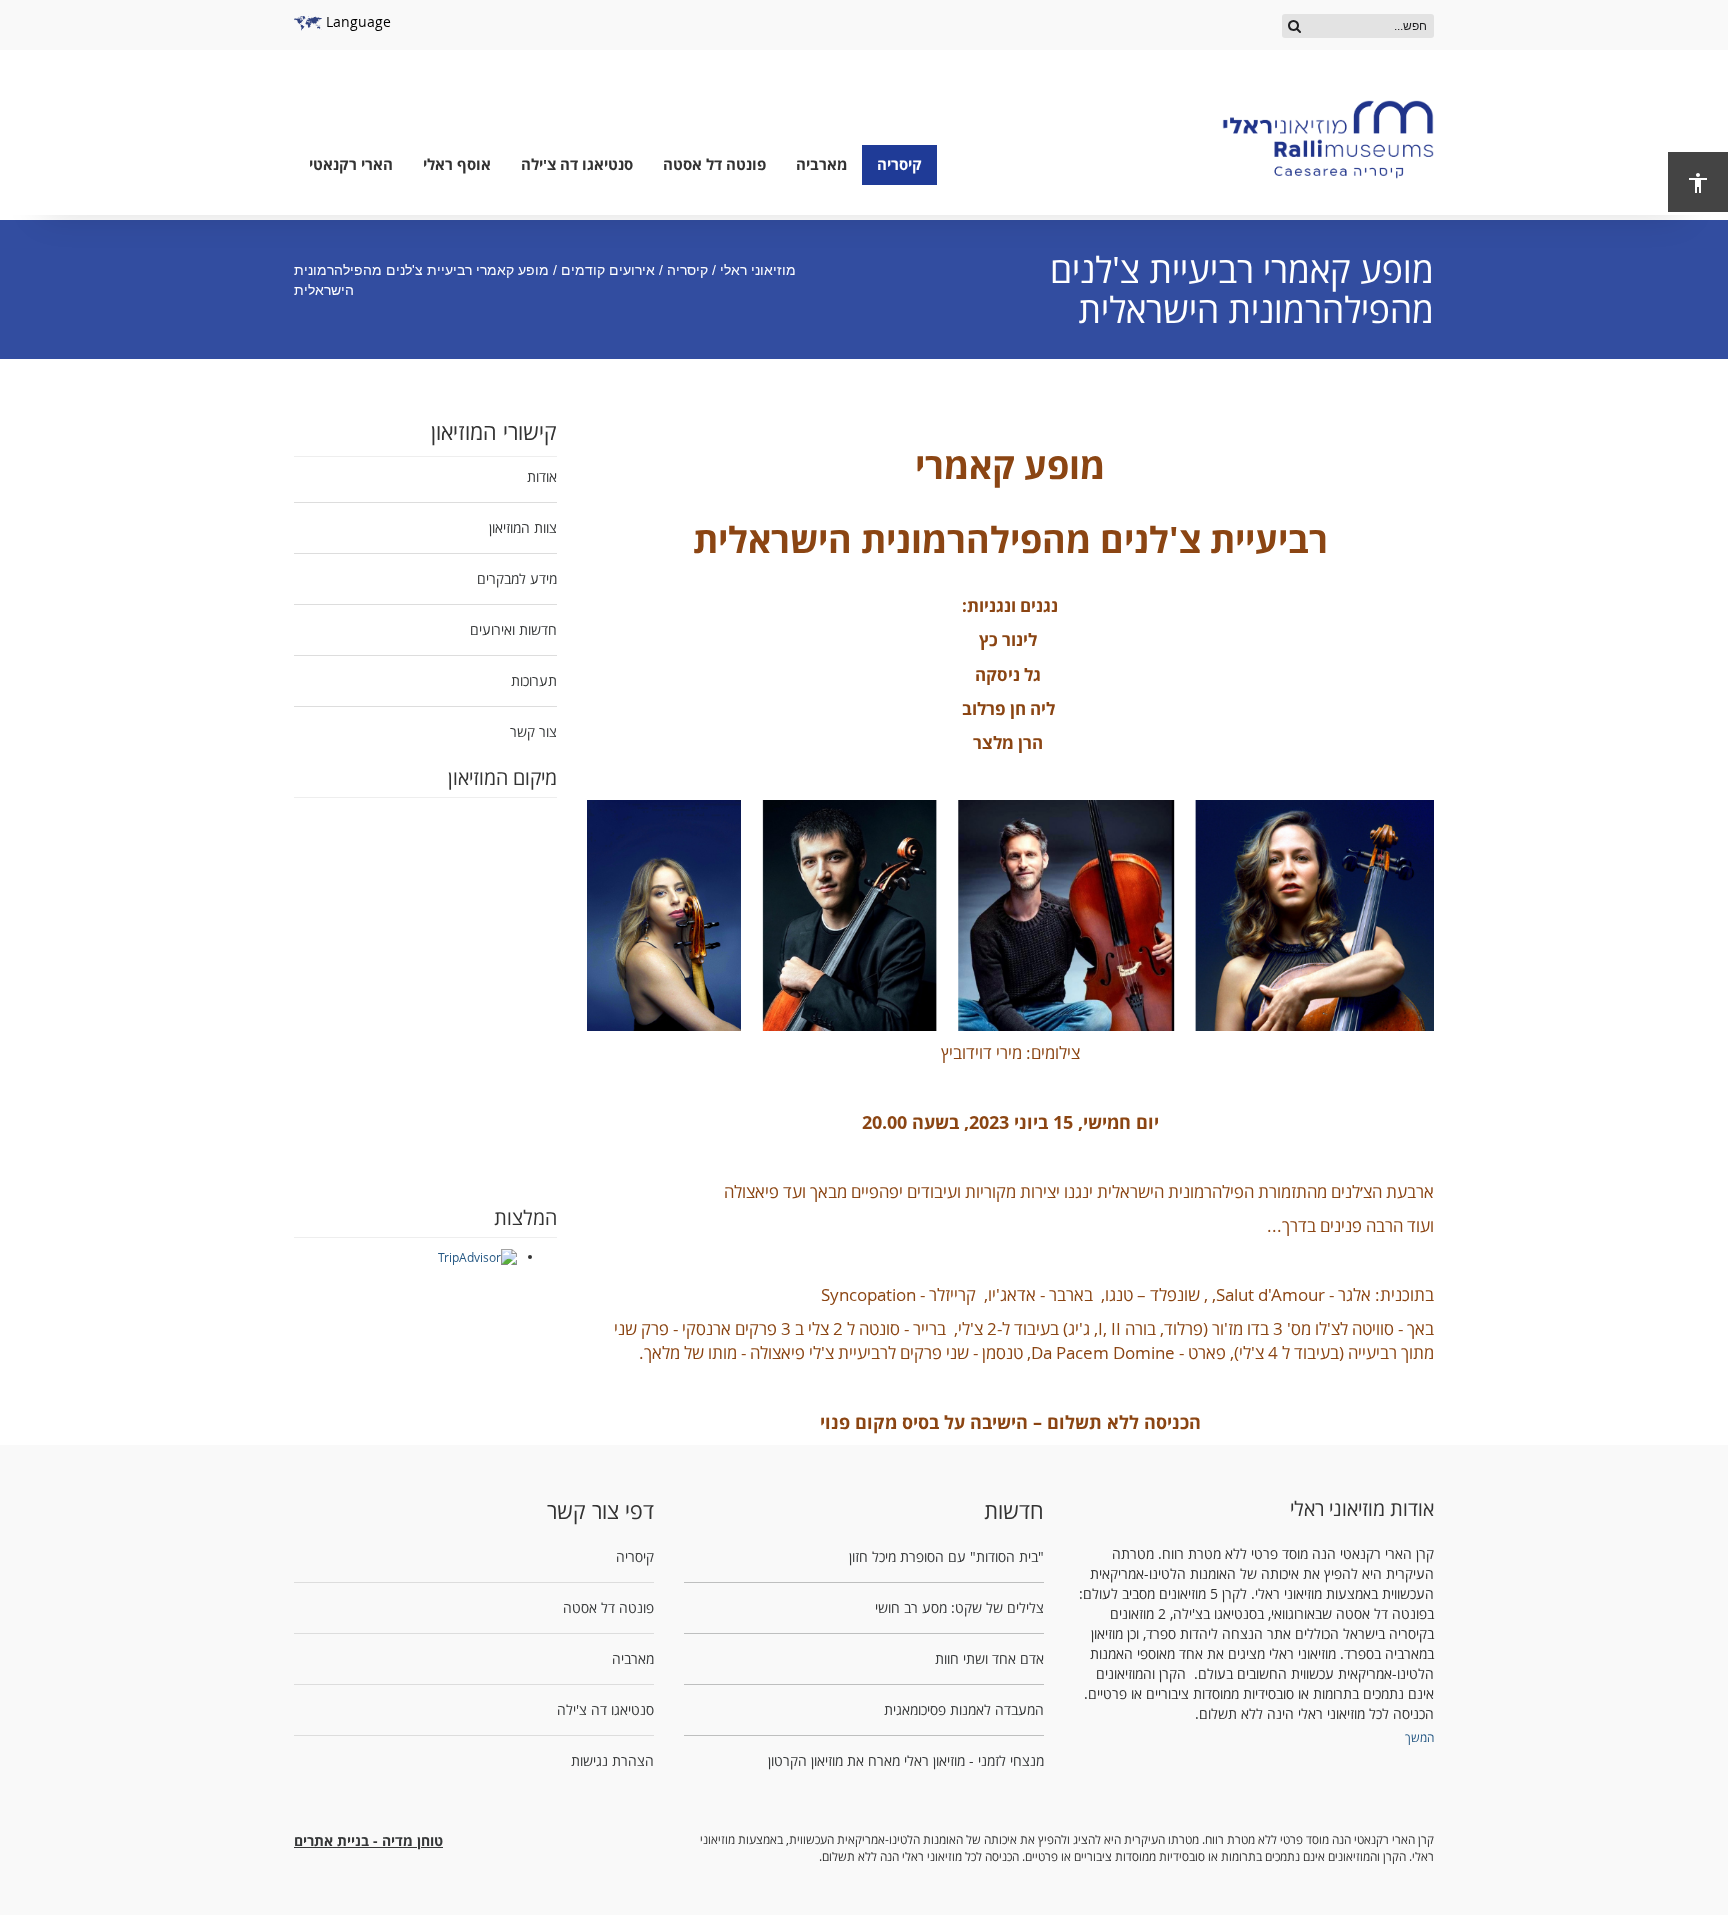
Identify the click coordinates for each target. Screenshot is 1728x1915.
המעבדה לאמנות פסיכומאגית (964, 1709)
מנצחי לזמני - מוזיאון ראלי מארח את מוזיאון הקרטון (906, 1760)
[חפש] (1294, 25)
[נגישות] (1698, 182)
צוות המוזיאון (523, 527)
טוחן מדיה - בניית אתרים (368, 1840)
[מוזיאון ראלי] (1328, 140)
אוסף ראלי (457, 164)
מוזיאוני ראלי (758, 270)
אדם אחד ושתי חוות (989, 1658)
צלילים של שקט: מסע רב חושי (959, 1607)
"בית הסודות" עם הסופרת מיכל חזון (946, 1556)
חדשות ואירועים (513, 629)
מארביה (821, 164)
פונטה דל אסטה (714, 164)
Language (356, 21)
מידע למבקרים (517, 578)
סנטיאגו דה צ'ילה (577, 164)
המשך (1419, 1737)
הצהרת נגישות (612, 1760)
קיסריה (899, 164)
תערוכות (534, 680)
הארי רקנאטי (351, 164)
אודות (542, 476)
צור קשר (533, 731)
